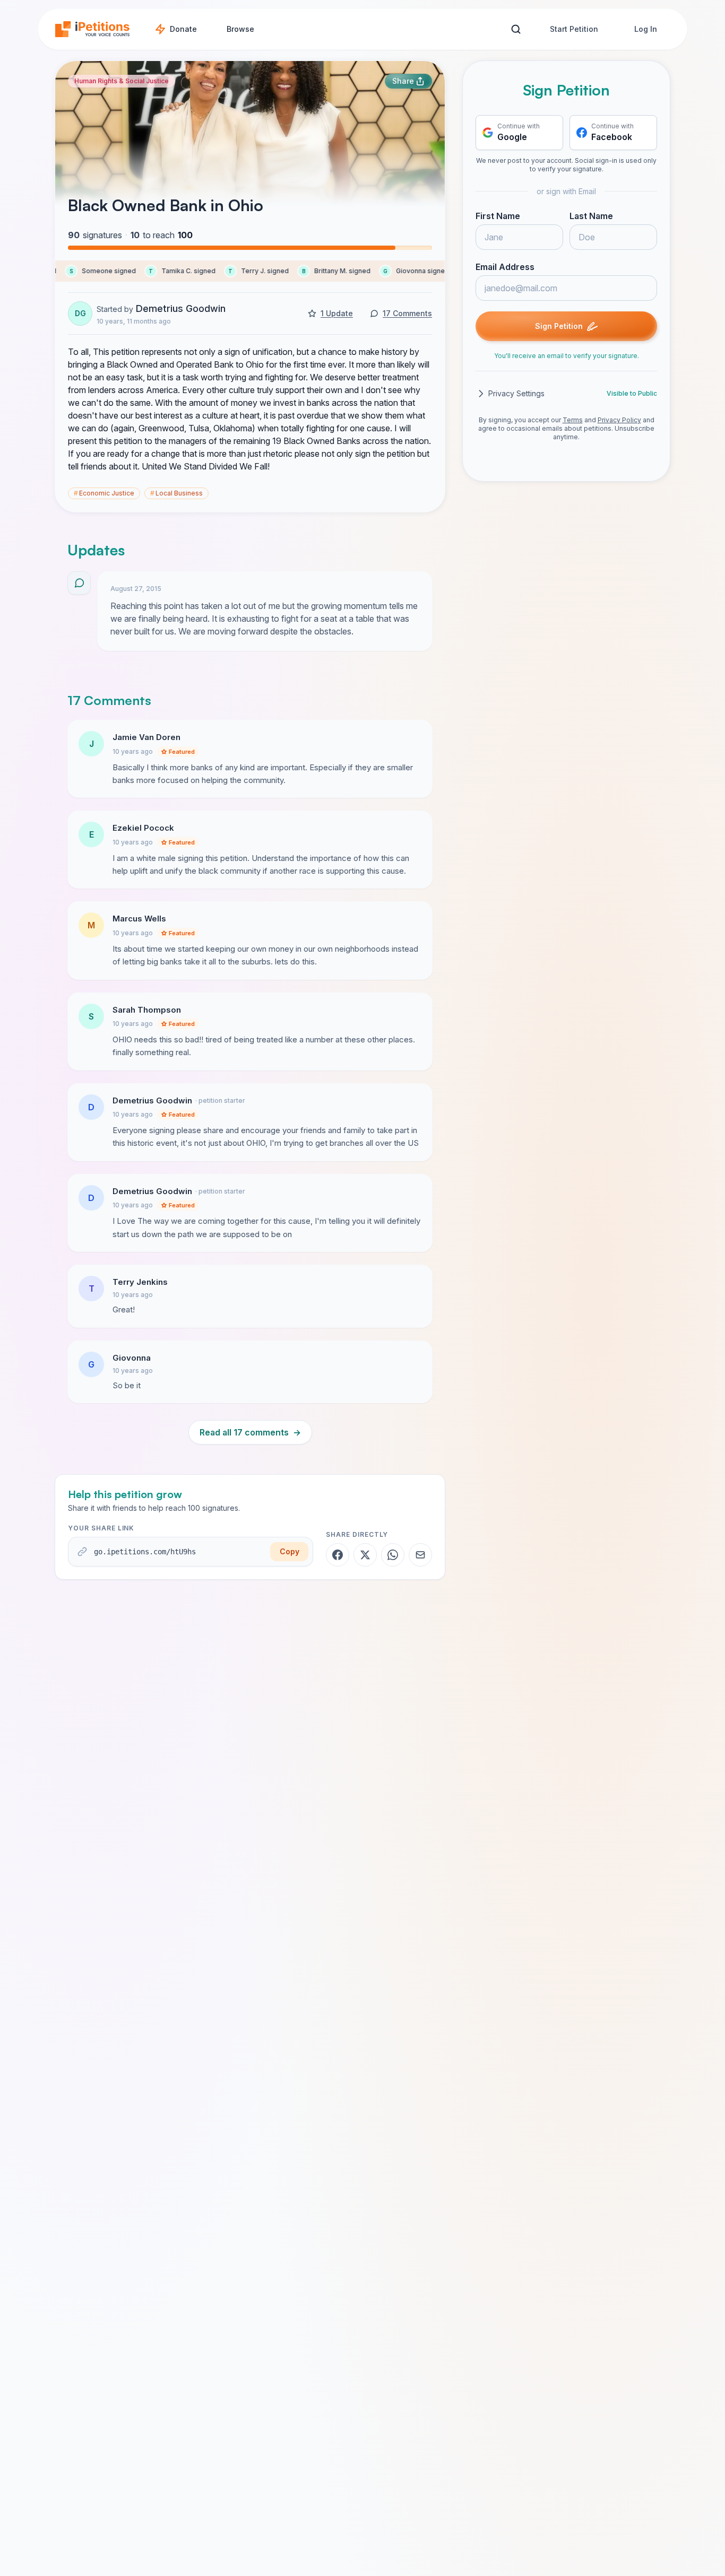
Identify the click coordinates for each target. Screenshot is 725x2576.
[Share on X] (365, 1555)
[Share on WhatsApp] (393, 1555)
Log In (646, 29)
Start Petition (574, 29)
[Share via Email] (420, 1555)
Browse (240, 29)
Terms (573, 420)
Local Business (176, 493)
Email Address (505, 267)
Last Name (591, 216)
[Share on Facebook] (338, 1555)
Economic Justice (104, 493)
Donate (183, 29)
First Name (498, 216)
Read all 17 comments (250, 1432)
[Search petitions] (516, 29)
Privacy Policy (619, 420)
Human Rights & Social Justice (122, 81)
